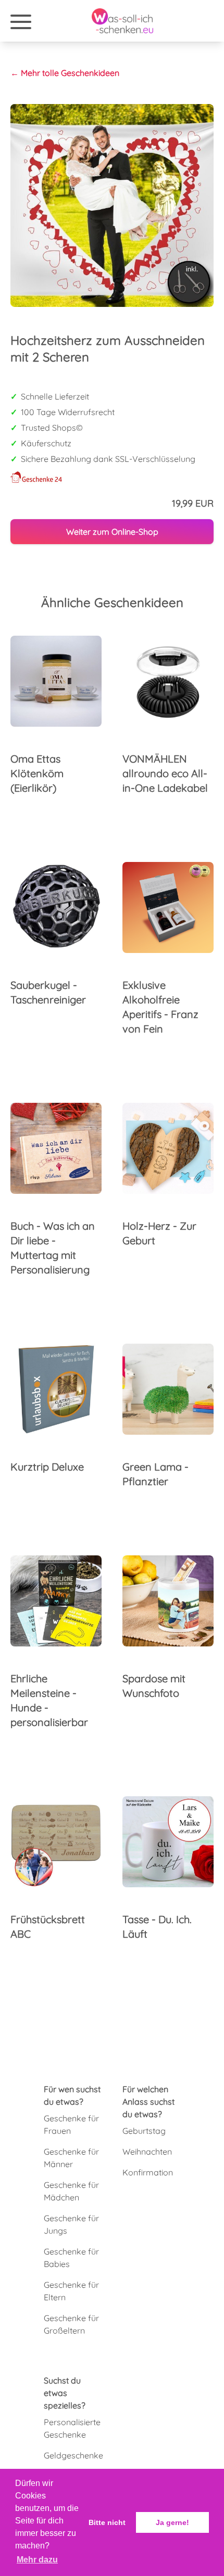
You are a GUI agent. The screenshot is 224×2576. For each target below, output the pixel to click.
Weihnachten (147, 2152)
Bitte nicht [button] (107, 2522)
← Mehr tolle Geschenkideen (65, 73)
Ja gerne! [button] (172, 2522)
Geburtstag (144, 2131)
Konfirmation (148, 2172)
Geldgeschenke (73, 2455)
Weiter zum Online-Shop (112, 532)
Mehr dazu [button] (37, 2560)
